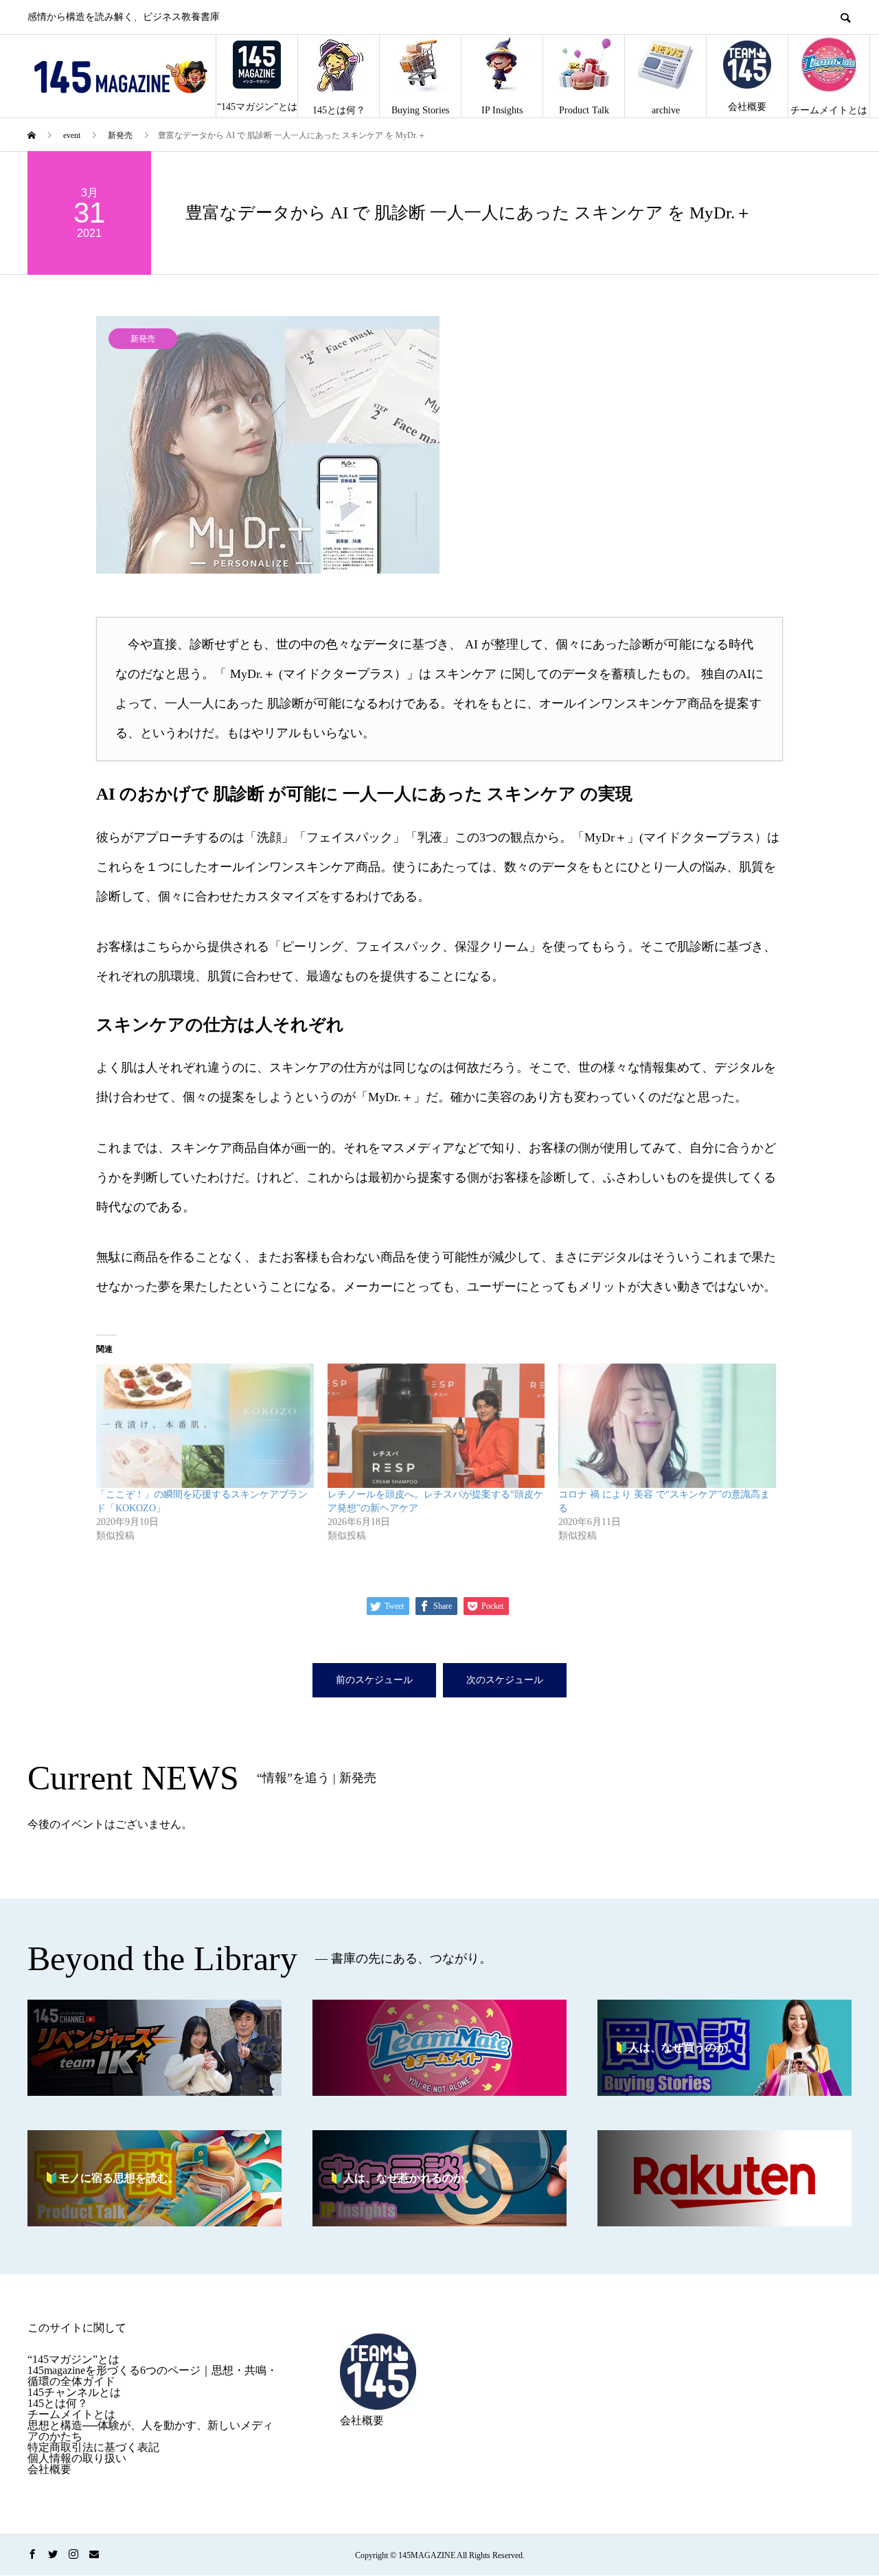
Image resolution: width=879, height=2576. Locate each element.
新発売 (143, 339)
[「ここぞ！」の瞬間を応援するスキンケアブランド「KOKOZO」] (205, 1426)
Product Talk (584, 110)
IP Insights (502, 110)
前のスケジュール (374, 1680)
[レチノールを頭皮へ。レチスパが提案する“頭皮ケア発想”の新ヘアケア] (436, 1426)
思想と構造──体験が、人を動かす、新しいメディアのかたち (150, 2431)
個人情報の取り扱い (77, 2458)
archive (666, 110)
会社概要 (747, 107)
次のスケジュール (505, 1680)
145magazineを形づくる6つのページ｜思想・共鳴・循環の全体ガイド (152, 2376)
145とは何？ (339, 110)
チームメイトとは (829, 110)
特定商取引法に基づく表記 (93, 2447)
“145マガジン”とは (257, 107)
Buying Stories (420, 110)
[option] (439, 445)
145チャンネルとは (74, 2392)
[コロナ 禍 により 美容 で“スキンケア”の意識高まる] (667, 1426)
